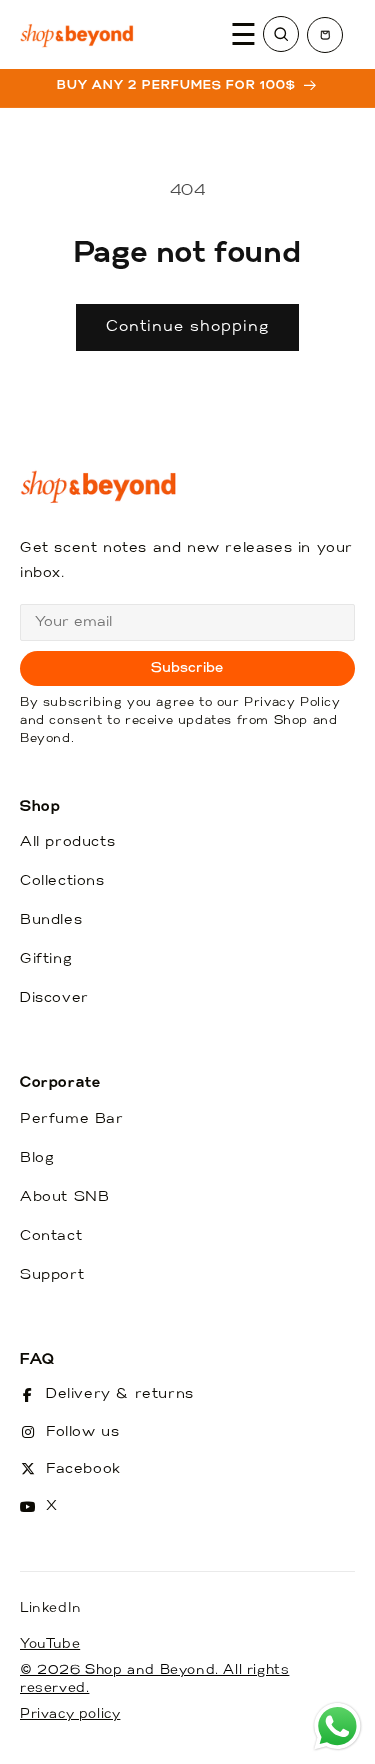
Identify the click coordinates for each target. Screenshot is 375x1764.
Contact (51, 1236)
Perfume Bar (72, 1119)
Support (52, 1275)
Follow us (82, 1432)
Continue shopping (187, 327)
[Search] (281, 34)
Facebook (83, 1469)
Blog (37, 1158)
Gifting (46, 959)
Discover (54, 998)
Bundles (51, 920)
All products (67, 842)
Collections (62, 881)
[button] (325, 35)
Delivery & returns (120, 1394)
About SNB (64, 1197)
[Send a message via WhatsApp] (337, 1726)
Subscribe (187, 668)
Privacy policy (70, 1714)
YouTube (50, 1644)
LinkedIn (51, 1608)
